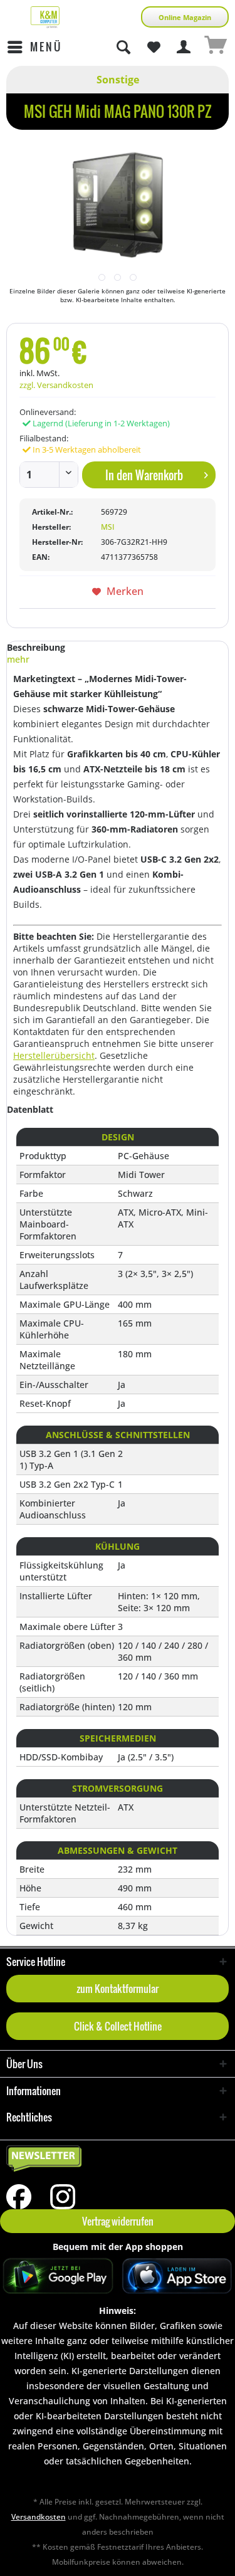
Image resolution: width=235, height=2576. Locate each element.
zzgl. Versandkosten (56, 385)
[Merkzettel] (154, 47)
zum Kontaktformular (118, 1989)
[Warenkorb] (215, 47)
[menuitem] (34, 47)
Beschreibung (36, 647)
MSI (108, 527)
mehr (18, 659)
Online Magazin (185, 17)
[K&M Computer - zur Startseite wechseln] (45, 17)
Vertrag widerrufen (118, 2221)
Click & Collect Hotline (118, 2026)
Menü (46, 47)
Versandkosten (39, 2517)
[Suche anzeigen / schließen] (123, 47)
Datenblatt (30, 1109)
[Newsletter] (118, 2159)
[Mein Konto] (184, 47)
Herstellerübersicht (54, 1055)
